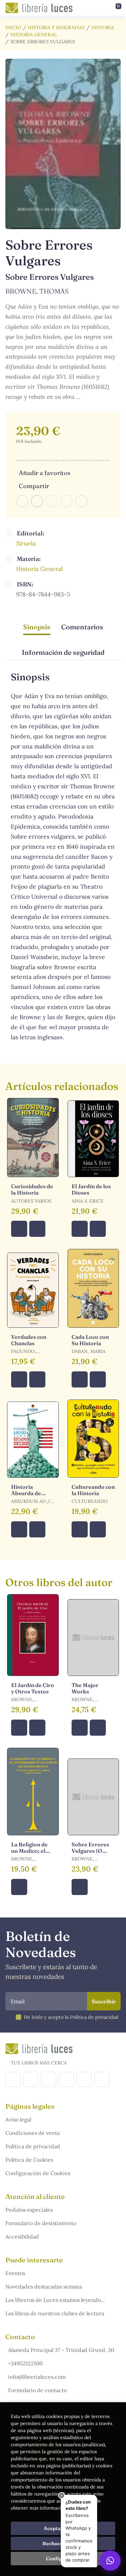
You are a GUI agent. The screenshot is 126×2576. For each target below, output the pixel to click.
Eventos (15, 2273)
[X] (49, 2079)
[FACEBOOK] (13, 2079)
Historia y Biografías (56, 28)
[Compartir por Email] (67, 501)
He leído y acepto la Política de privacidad (71, 2017)
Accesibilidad (22, 2237)
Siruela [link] (26, 543)
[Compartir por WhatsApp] (52, 501)
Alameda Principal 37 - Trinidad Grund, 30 (61, 2350)
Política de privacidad (33, 2146)
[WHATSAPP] (102, 2079)
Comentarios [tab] (82, 627)
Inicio (13, 28)
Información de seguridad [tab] (63, 652)
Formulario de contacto (37, 2390)
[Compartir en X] (37, 501)
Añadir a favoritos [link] (45, 473)
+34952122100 (25, 2363)
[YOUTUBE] (84, 2079)
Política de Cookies (29, 2160)
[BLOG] (66, 2079)
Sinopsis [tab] (37, 627)
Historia (103, 28)
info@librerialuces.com (37, 2377)
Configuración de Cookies (38, 2173)
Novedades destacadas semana (44, 2286)
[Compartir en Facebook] (22, 501)
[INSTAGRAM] (31, 2079)
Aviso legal (18, 2119)
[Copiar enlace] (81, 501)
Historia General (34, 35)
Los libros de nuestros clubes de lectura (55, 2313)
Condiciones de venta (33, 2133)
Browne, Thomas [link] (37, 291)
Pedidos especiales (29, 2210)
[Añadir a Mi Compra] (19, 1229)
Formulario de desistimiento (41, 2223)
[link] (37, 1229)
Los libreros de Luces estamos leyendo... (55, 2300)
